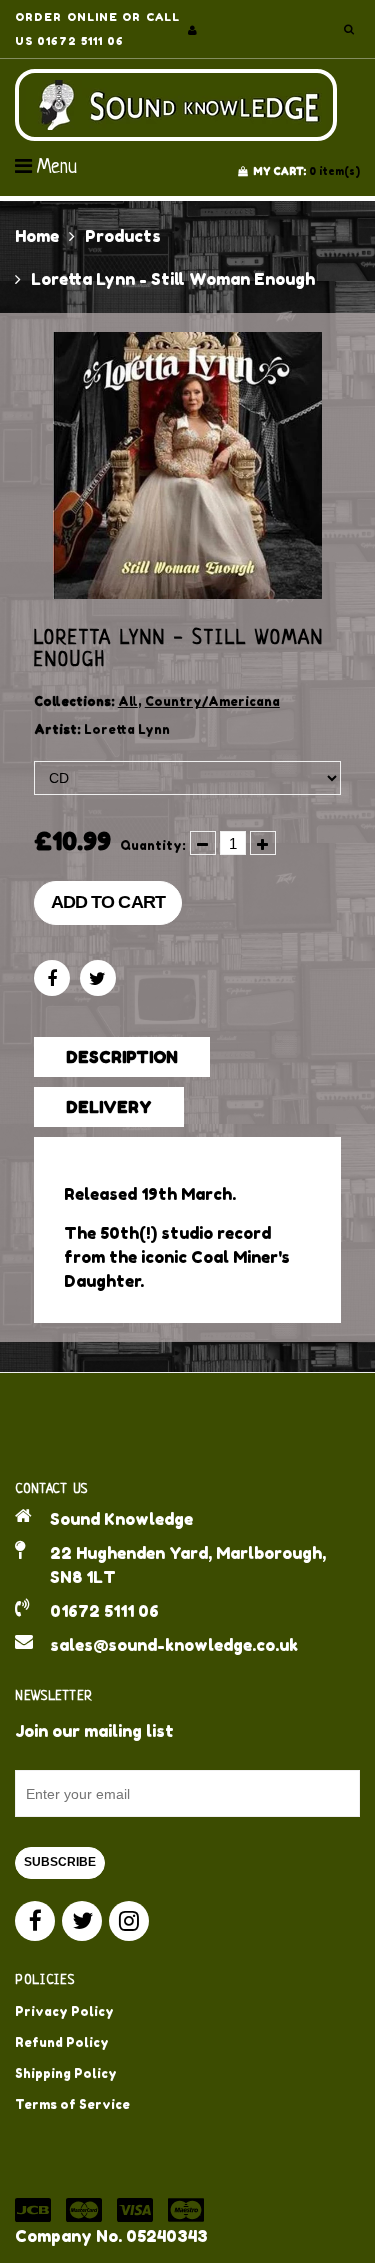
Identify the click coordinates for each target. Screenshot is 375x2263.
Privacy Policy (64, 2011)
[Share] (52, 978)
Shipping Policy (66, 2073)
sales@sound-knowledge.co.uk (174, 1645)
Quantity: (153, 845)
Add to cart (108, 902)
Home (37, 236)
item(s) (306, 171)
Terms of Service (72, 2104)
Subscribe (60, 1862)
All (128, 701)
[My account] (192, 30)
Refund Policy (62, 2042)
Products (123, 236)
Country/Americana (212, 701)
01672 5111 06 (104, 1611)
